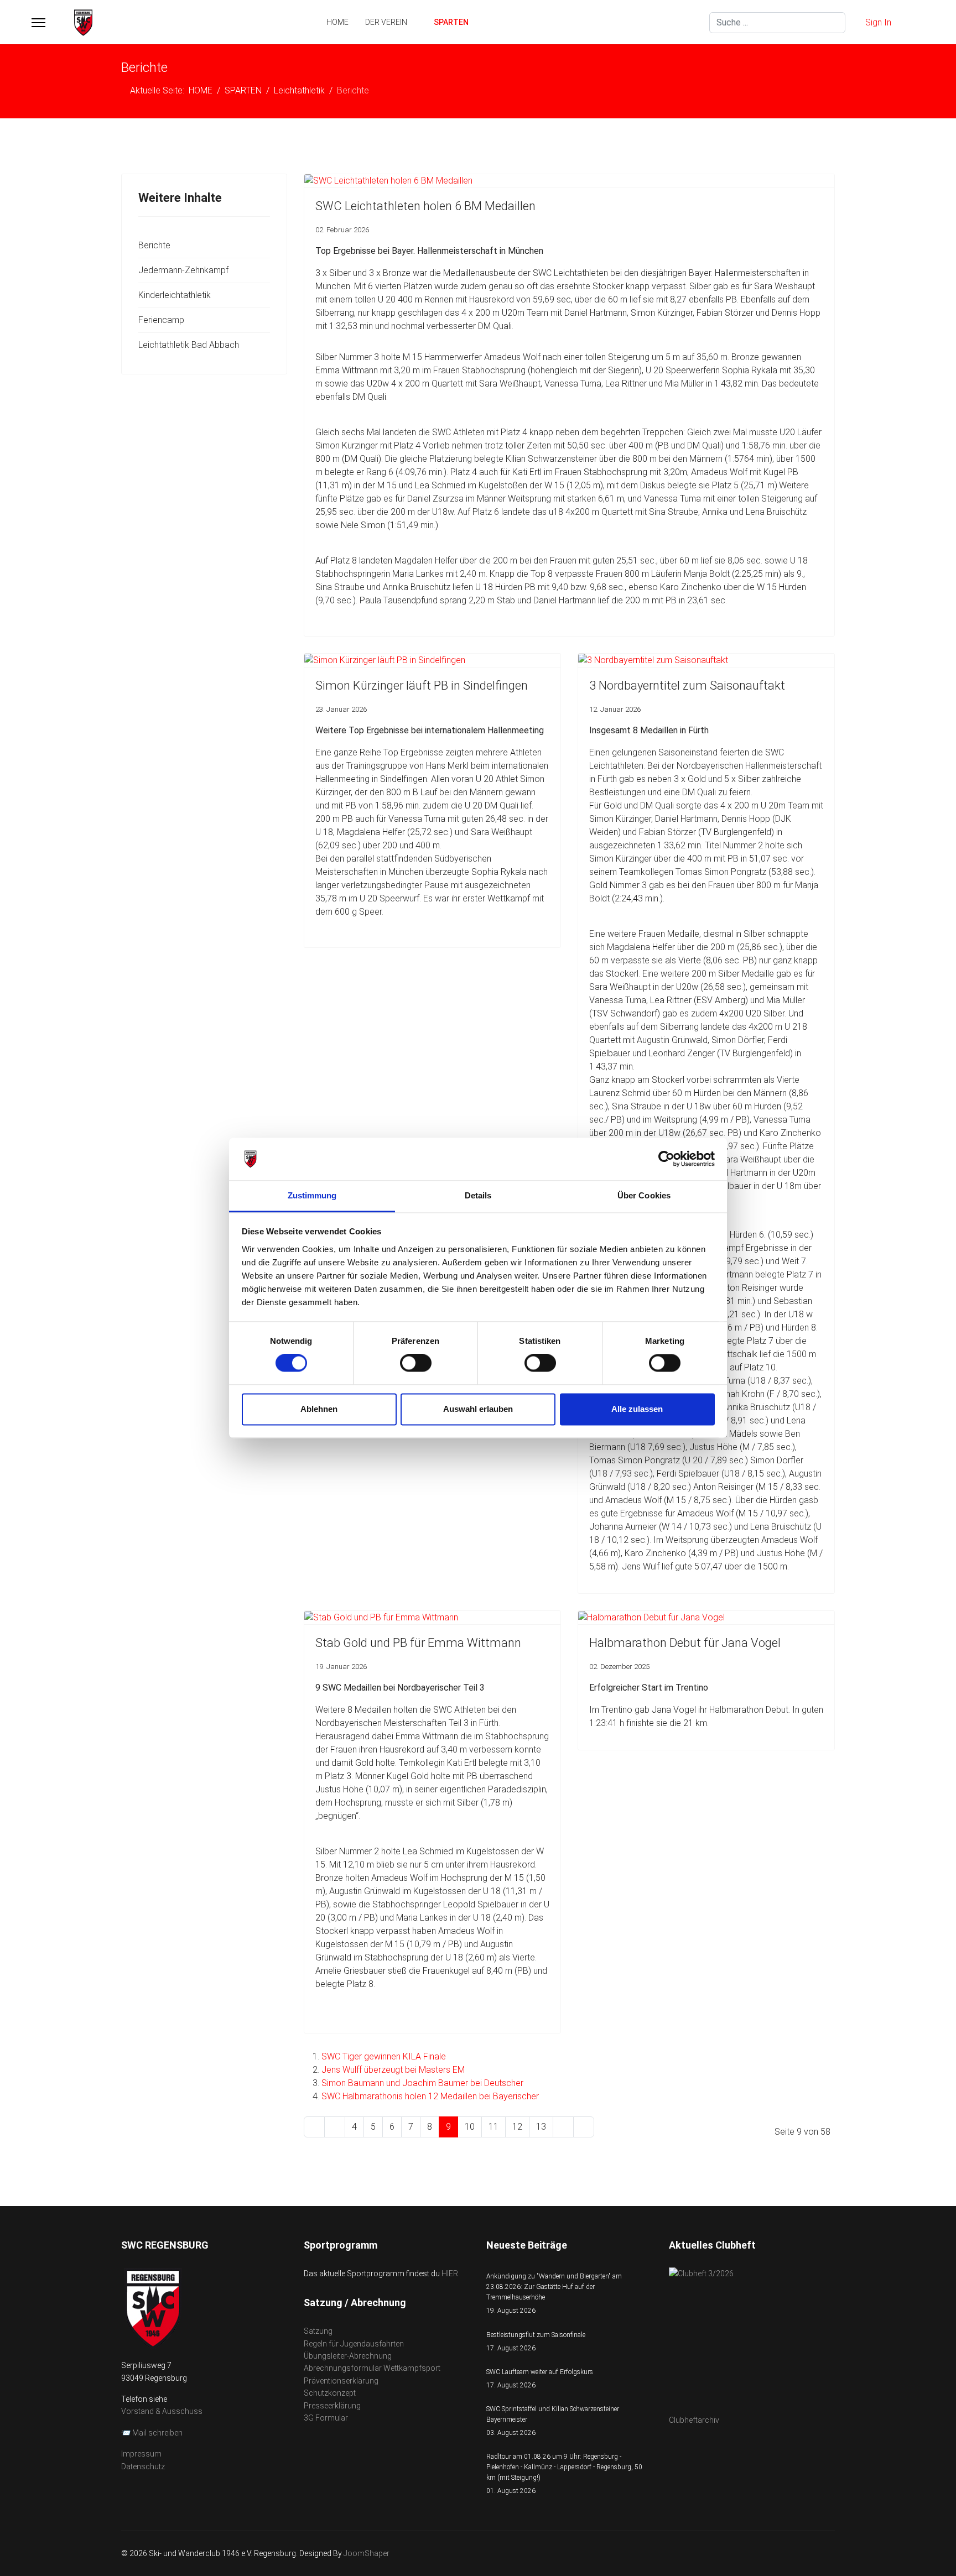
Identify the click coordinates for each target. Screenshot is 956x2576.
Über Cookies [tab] (644, 1195)
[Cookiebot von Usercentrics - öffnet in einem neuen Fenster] (666, 1159)
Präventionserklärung (341, 2381)
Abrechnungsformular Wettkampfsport (372, 2368)
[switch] (416, 1363)
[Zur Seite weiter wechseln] (563, 2127)
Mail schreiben (157, 2433)
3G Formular (326, 2418)
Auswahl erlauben (478, 1409)
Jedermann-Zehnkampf (183, 270)
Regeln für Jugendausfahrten (354, 2344)
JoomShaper (367, 2553)
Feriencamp (161, 320)
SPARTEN (451, 22)
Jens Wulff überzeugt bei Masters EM (393, 2070)
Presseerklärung (332, 2406)
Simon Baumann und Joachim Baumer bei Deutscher (422, 2083)
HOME (337, 22)
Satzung (318, 2331)
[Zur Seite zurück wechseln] (335, 2127)
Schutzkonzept (330, 2393)
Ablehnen (319, 1409)
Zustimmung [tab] (312, 1195)
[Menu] (38, 23)
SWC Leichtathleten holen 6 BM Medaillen (425, 206)
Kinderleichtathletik (175, 295)
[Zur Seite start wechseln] (314, 2127)
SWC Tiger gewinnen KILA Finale (384, 2056)
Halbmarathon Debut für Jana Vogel (685, 1643)
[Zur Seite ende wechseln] (584, 2127)
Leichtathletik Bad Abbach (189, 345)
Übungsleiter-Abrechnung (348, 2356)
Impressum (141, 2454)
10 (470, 2127)
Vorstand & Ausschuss (162, 2411)
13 (541, 2127)
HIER (450, 2273)
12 (517, 2127)
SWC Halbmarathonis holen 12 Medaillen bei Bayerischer (430, 2096)
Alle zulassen (637, 1409)
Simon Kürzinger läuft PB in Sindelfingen (422, 685)
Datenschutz (143, 2467)
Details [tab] (478, 1195)
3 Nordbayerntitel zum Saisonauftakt (687, 685)
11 (493, 2127)
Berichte (154, 245)
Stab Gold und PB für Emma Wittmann (418, 1643)
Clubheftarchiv (694, 2420)
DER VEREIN (386, 22)
